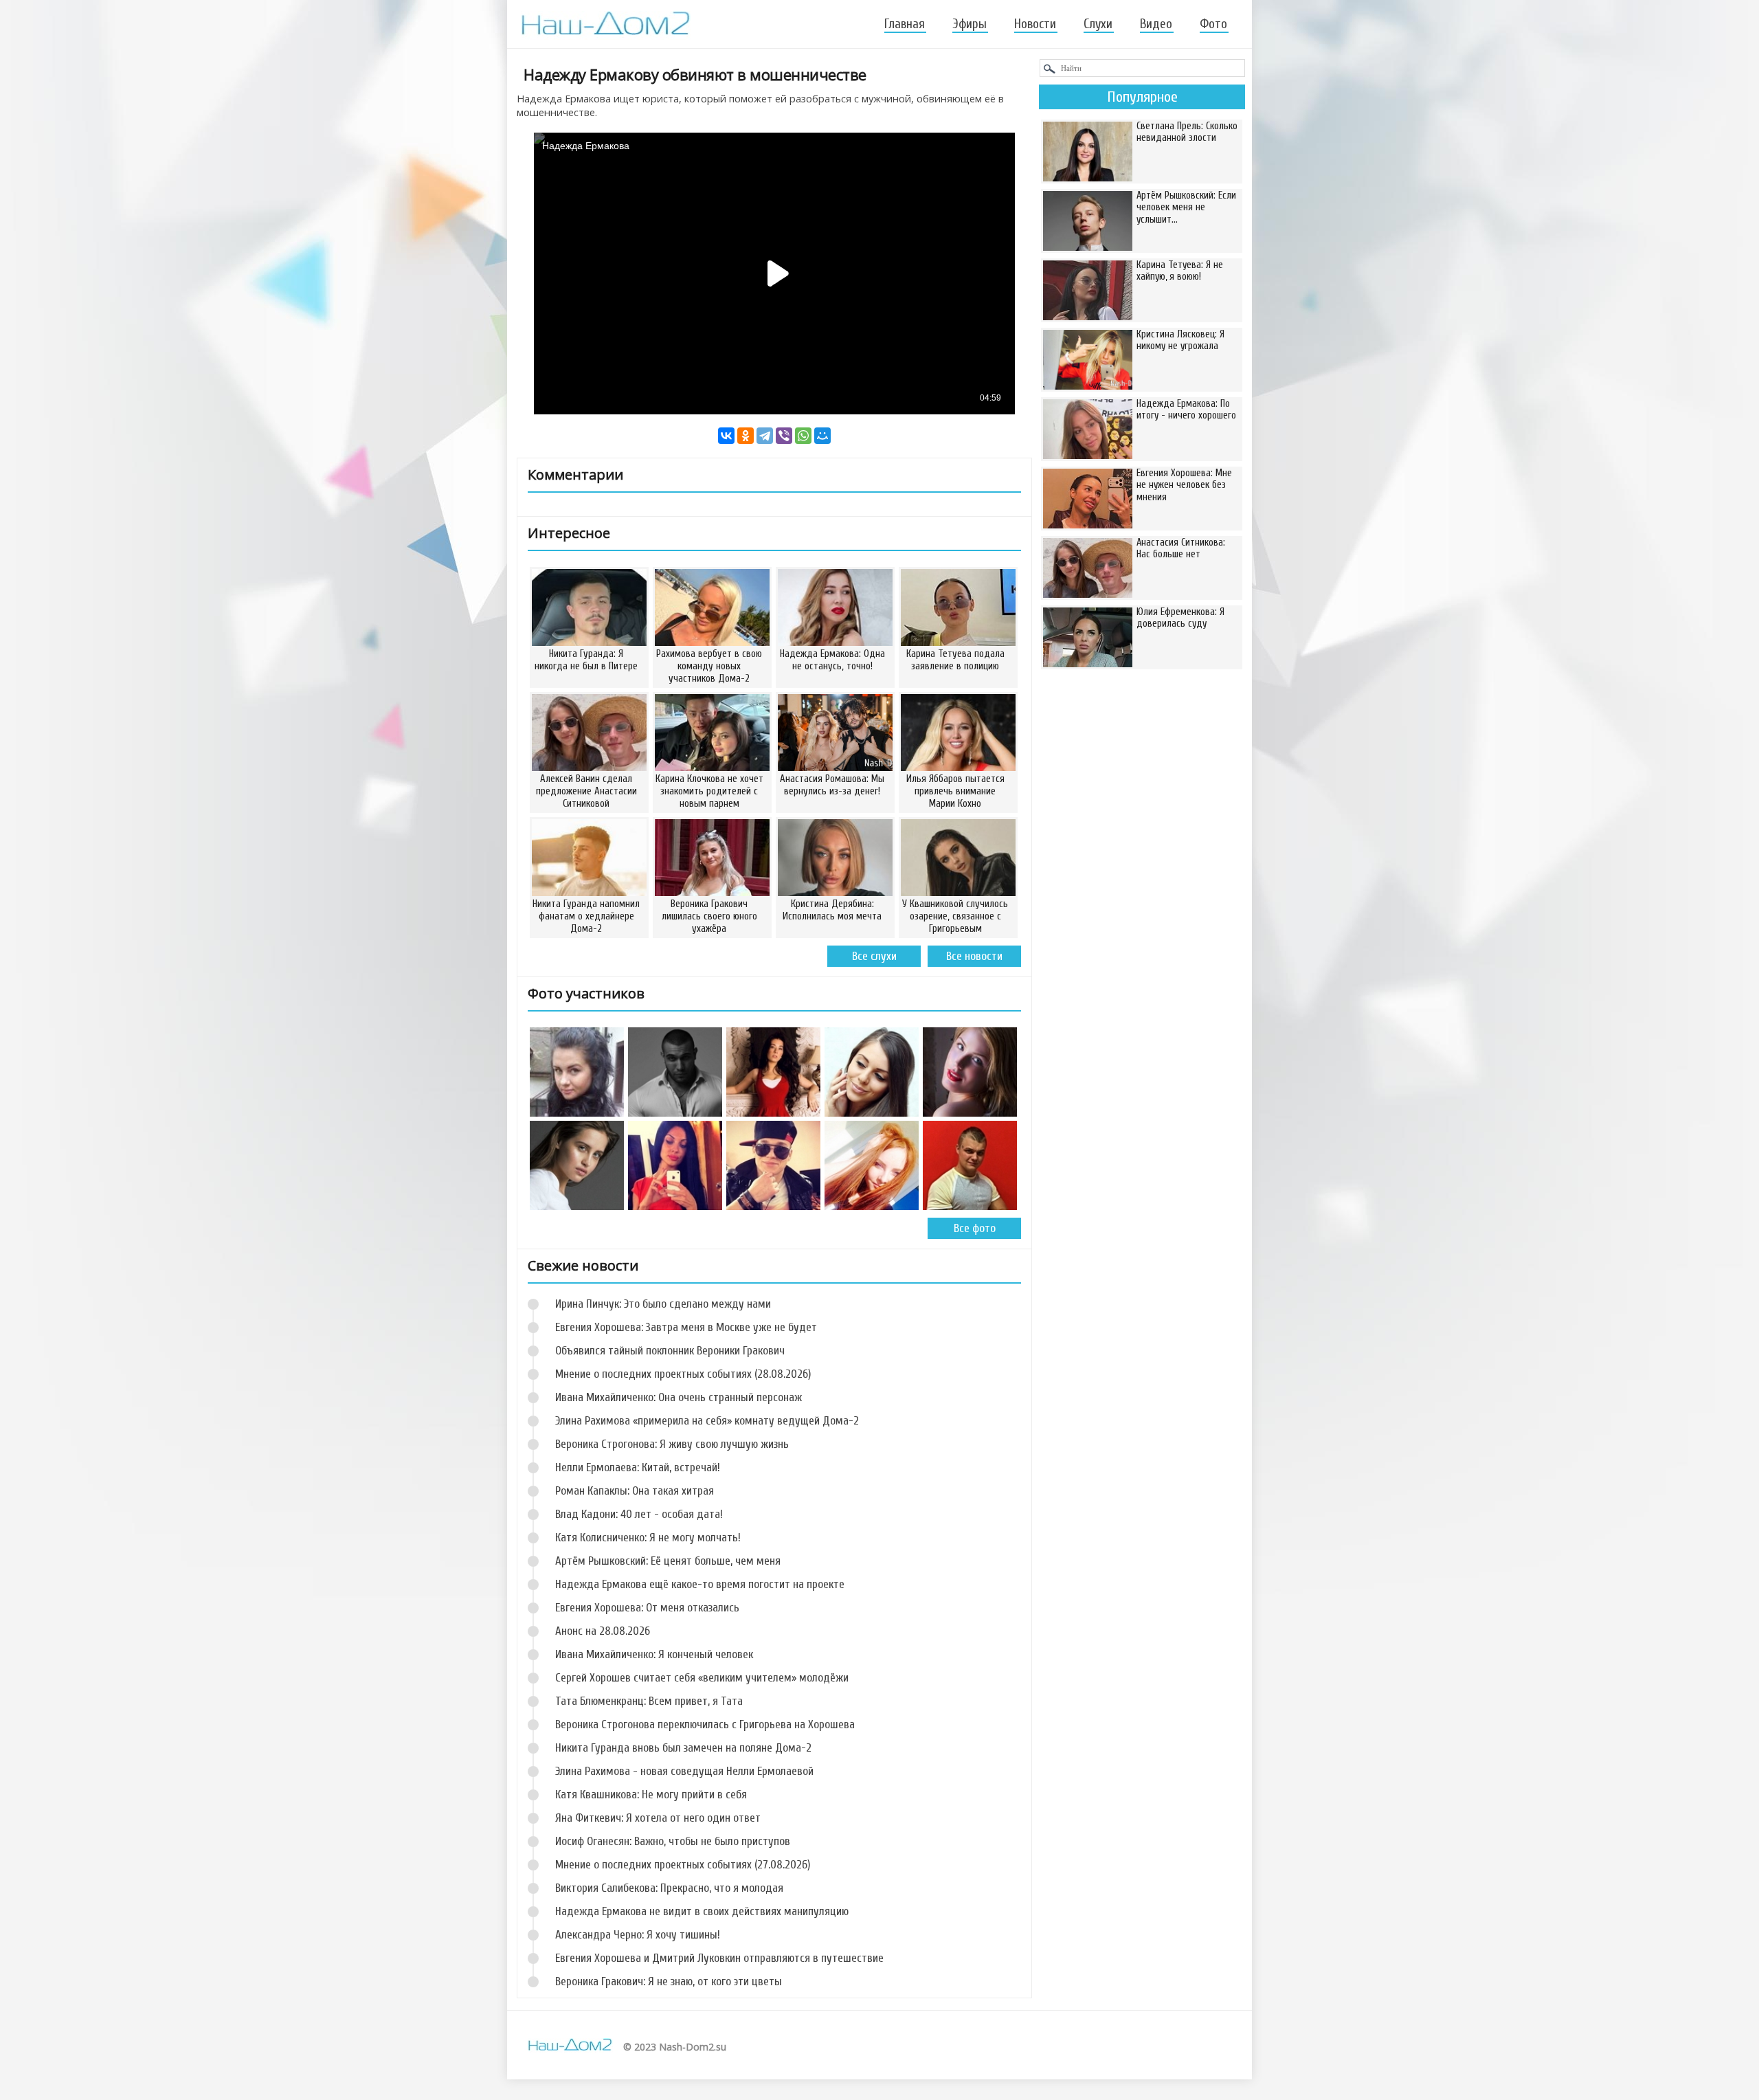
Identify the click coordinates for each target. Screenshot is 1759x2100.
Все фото (975, 1228)
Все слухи (874, 956)
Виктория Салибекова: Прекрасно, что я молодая (669, 1888)
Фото (1213, 24)
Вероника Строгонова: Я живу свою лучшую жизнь (672, 1444)
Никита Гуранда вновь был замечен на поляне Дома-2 (683, 1748)
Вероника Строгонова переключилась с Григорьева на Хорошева (705, 1724)
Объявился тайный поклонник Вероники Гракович (670, 1351)
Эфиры (970, 24)
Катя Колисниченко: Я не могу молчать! (648, 1538)
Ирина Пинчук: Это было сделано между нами (663, 1304)
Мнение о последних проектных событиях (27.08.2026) (683, 1865)
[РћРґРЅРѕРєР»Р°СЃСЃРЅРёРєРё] (746, 436)
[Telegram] (765, 436)
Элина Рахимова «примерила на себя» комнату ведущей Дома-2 (707, 1421)
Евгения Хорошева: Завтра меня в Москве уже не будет (686, 1327)
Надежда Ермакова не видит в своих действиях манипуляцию (702, 1911)
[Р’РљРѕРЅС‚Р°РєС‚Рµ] (726, 436)
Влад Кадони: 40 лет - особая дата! (639, 1514)
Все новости (974, 956)
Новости (1035, 24)
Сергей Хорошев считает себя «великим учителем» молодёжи (702, 1678)
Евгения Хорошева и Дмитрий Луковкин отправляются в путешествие (719, 1958)
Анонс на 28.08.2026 (603, 1631)
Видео (1156, 24)
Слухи (1098, 24)
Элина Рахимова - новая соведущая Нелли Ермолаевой (684, 1771)
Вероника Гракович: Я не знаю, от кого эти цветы (669, 1981)
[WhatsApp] (803, 436)
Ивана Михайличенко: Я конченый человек (654, 1654)
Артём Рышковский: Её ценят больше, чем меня (668, 1561)
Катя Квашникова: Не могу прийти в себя (651, 1795)
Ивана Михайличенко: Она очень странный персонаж (679, 1397)
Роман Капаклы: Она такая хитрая (635, 1491)
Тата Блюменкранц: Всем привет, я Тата (649, 1701)
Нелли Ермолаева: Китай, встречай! (638, 1467)
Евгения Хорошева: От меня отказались (647, 1608)
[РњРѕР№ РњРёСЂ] (822, 436)
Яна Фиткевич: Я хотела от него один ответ (658, 1818)
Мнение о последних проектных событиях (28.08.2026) (683, 1374)
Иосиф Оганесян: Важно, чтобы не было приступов (673, 1841)
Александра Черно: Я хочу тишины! (638, 1935)
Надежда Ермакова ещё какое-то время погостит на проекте (700, 1584)
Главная (905, 24)
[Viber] (784, 436)
